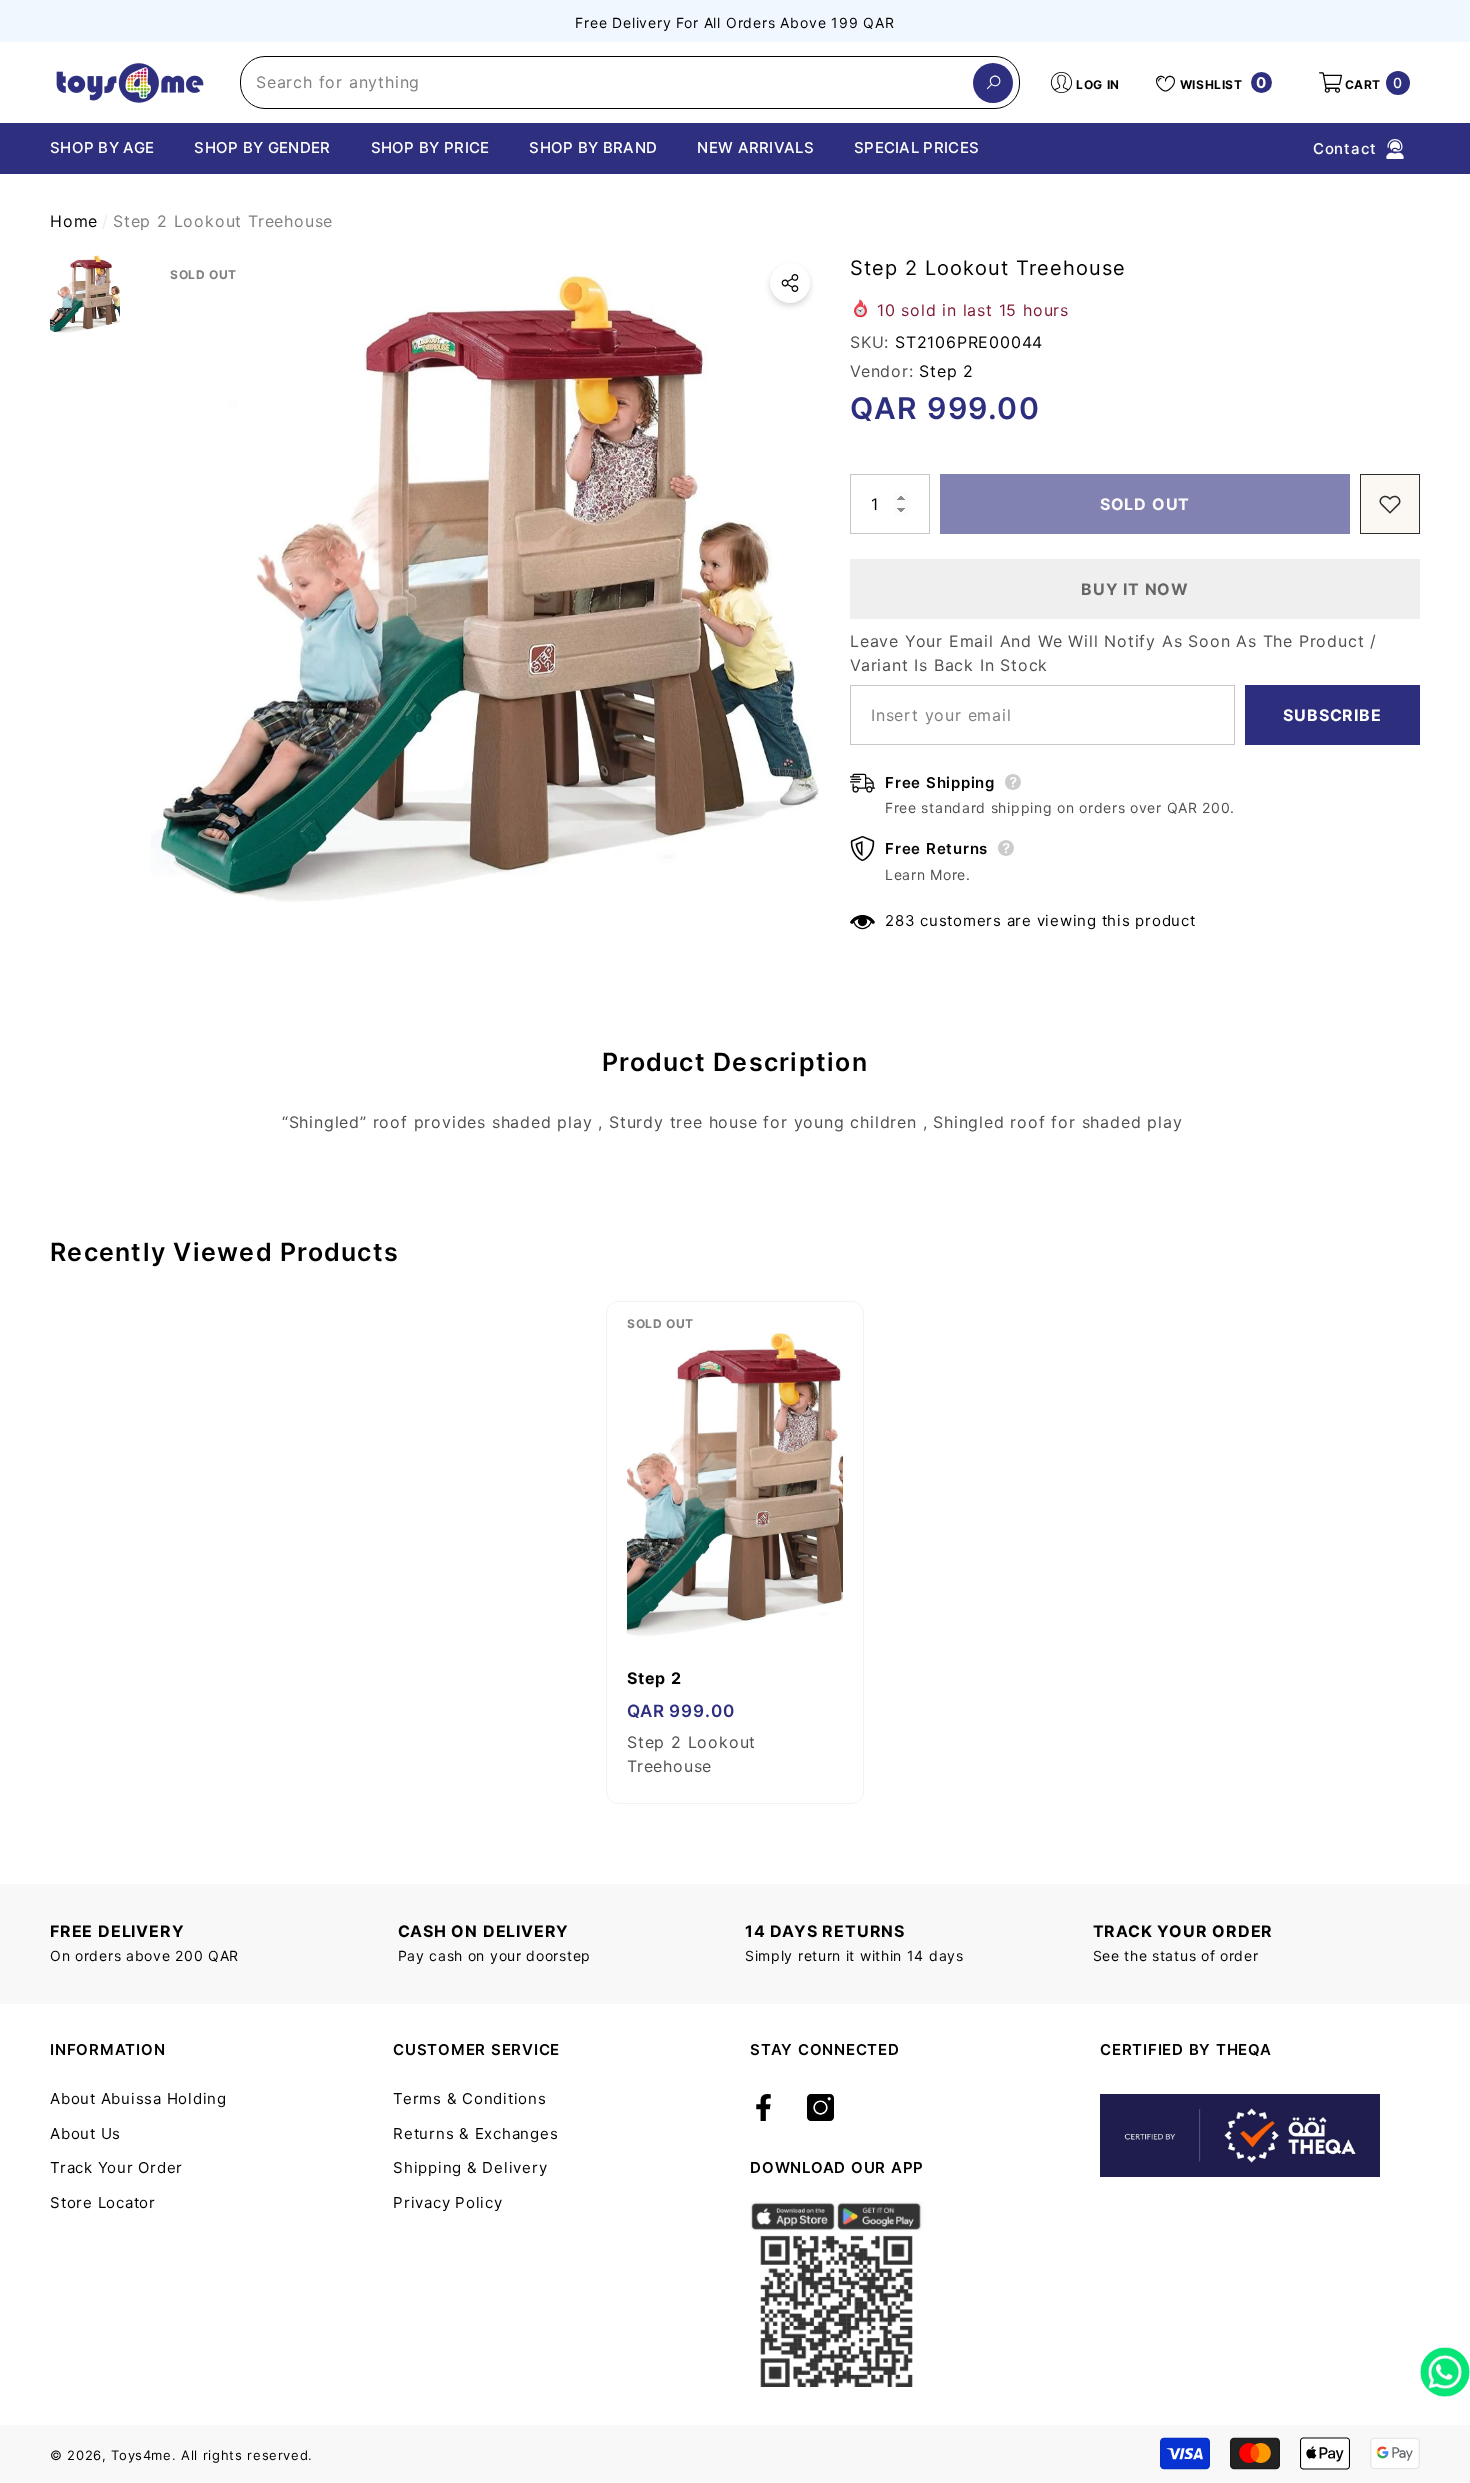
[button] (1363, 83)
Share (790, 283)
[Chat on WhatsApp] (1445, 2365)
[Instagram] (820, 2109)
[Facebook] (763, 2109)
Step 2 (946, 371)
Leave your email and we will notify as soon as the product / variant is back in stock (1113, 653)
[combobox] (607, 82)
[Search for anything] (630, 82)
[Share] (790, 283)
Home (74, 221)
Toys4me (141, 2455)
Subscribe (1332, 715)
